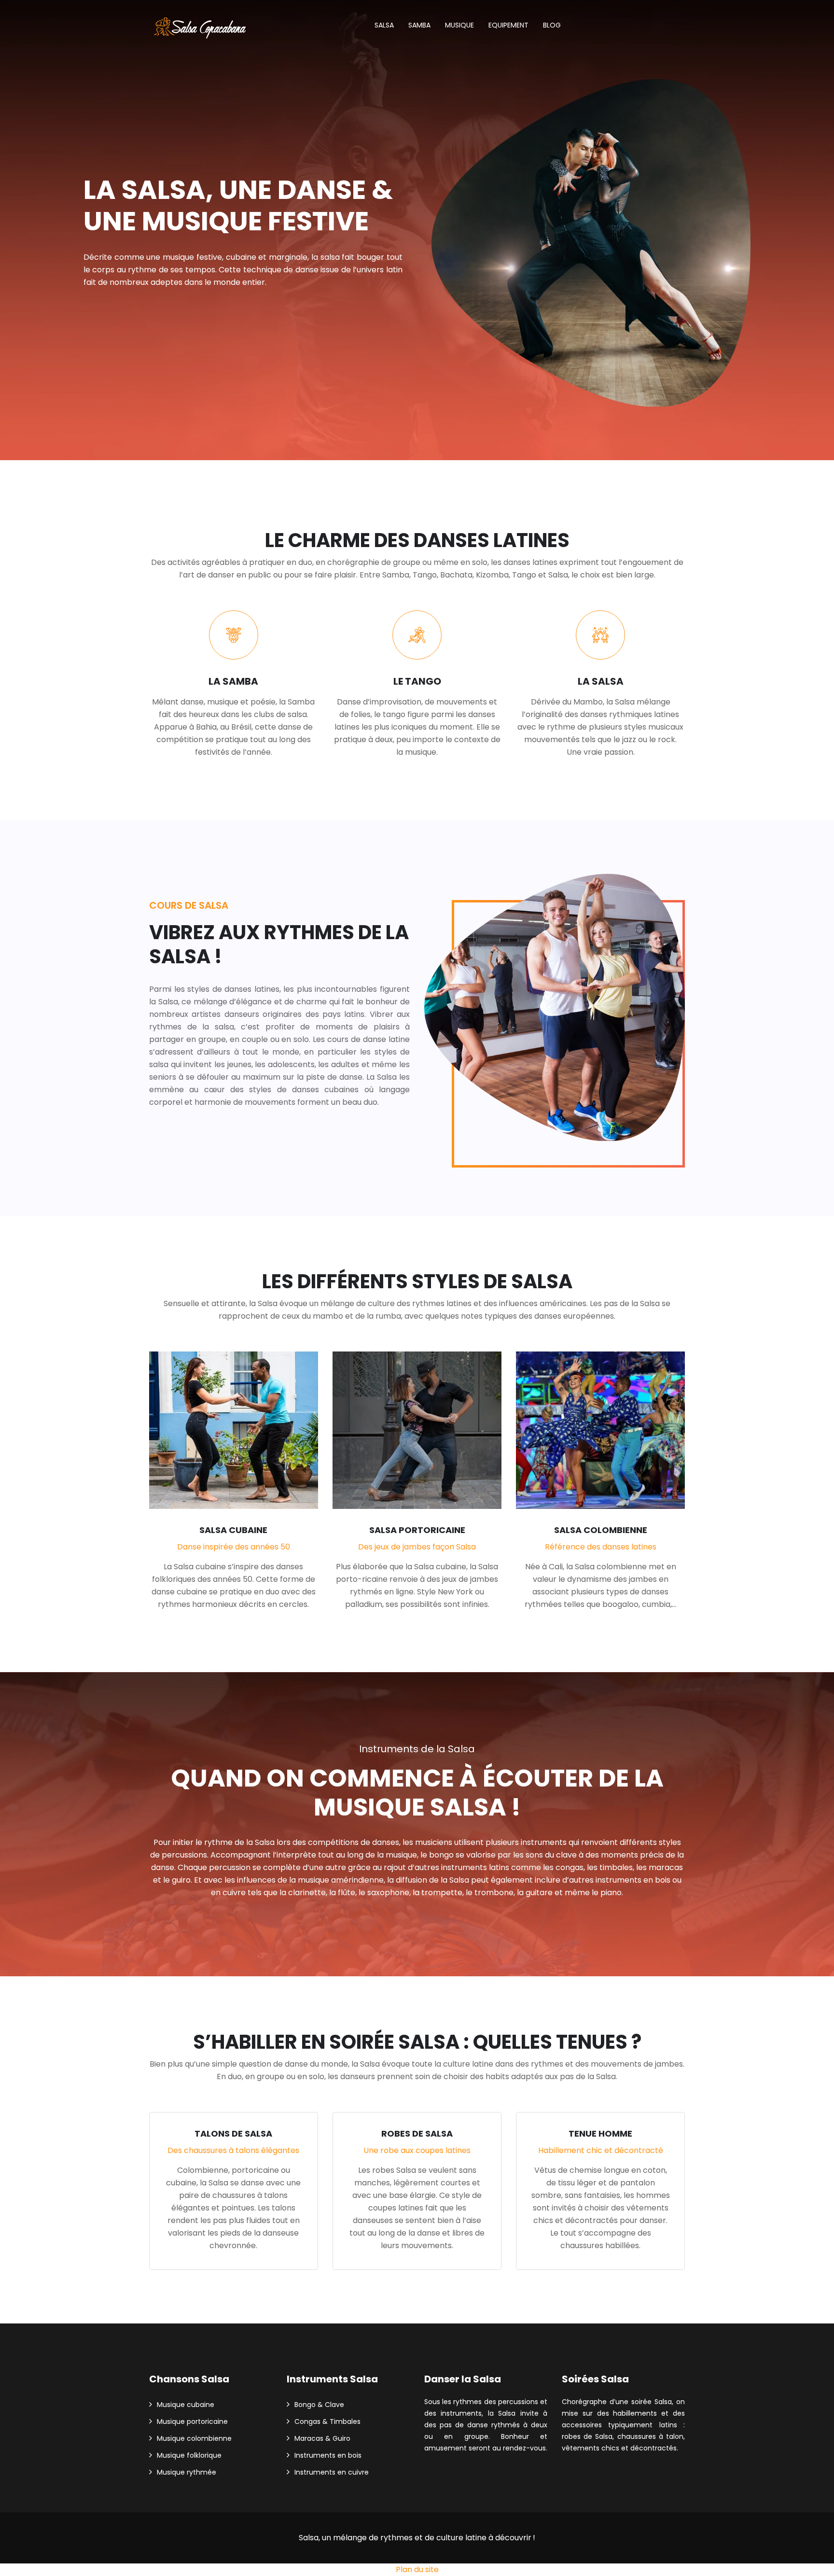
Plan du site (417, 2569)
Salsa (384, 25)
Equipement (508, 25)
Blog (552, 25)
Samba (419, 25)
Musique (459, 25)
